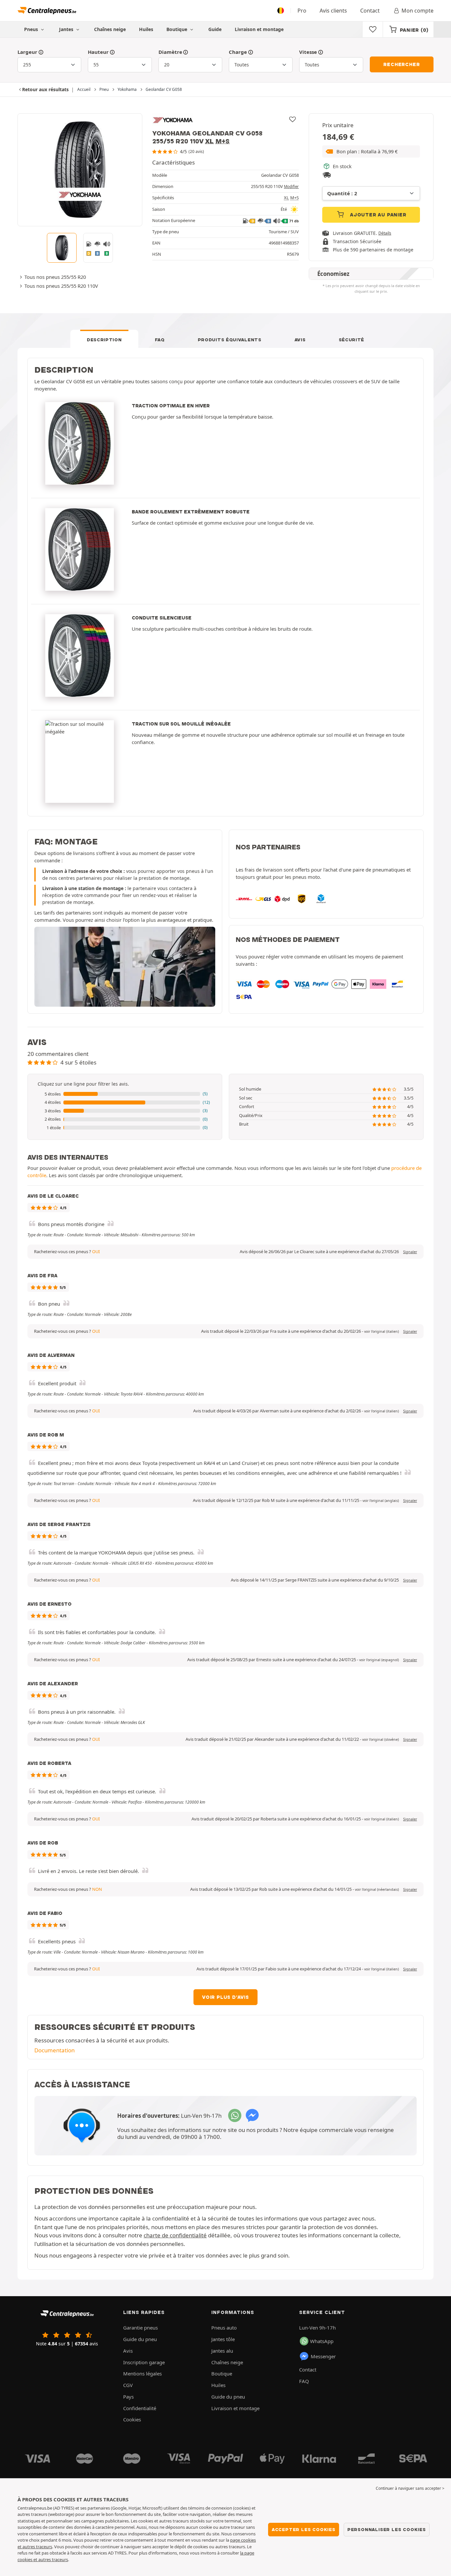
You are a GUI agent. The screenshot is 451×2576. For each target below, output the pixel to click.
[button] (371, 151)
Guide (215, 29)
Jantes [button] (67, 29)
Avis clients (333, 11)
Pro (302, 11)
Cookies (132, 2419)
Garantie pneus (140, 2328)
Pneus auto (224, 2328)
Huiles (146, 29)
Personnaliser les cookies (387, 2529)
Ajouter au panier (377, 215)
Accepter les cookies (304, 2529)
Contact (370, 11)
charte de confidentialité (175, 2235)
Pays (128, 2397)
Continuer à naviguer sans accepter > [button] (410, 2488)
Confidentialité (140, 2408)
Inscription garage (144, 2362)
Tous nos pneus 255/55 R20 (55, 277)
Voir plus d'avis (225, 1997)
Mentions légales (142, 2373)
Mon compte (417, 11)
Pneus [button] (32, 29)
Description (104, 340)
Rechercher (401, 64)
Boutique (177, 29)
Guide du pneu (140, 2339)
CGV (128, 2385)
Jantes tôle (223, 2339)
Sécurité (352, 340)
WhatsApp (322, 2341)
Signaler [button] (410, 1252)
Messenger (323, 2356)
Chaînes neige (110, 29)
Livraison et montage (259, 29)
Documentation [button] (54, 2050)
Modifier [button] (291, 187)
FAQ (160, 340)
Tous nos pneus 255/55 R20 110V (61, 286)
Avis (300, 340)
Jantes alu (222, 2351)
